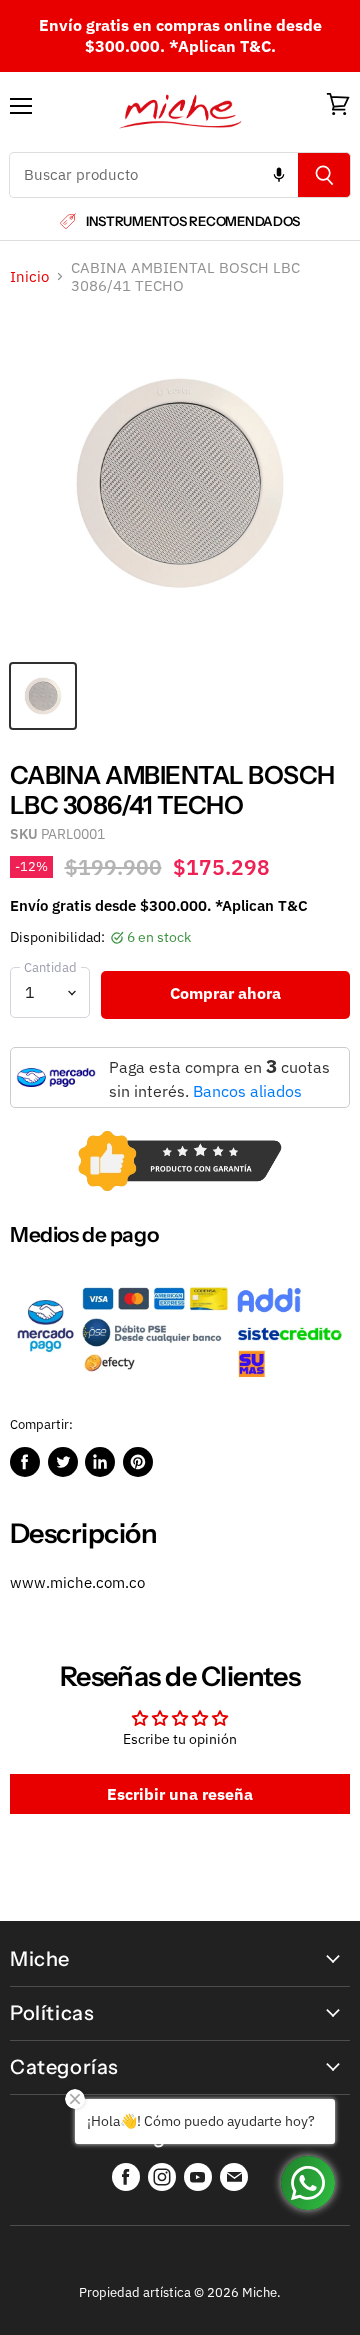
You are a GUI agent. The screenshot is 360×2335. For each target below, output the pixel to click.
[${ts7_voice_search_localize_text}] (279, 175)
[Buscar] (324, 175)
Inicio (29, 276)
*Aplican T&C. (222, 46)
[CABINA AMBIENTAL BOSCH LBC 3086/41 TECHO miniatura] (43, 696)
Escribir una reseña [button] (180, 1794)
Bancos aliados (247, 1091)
